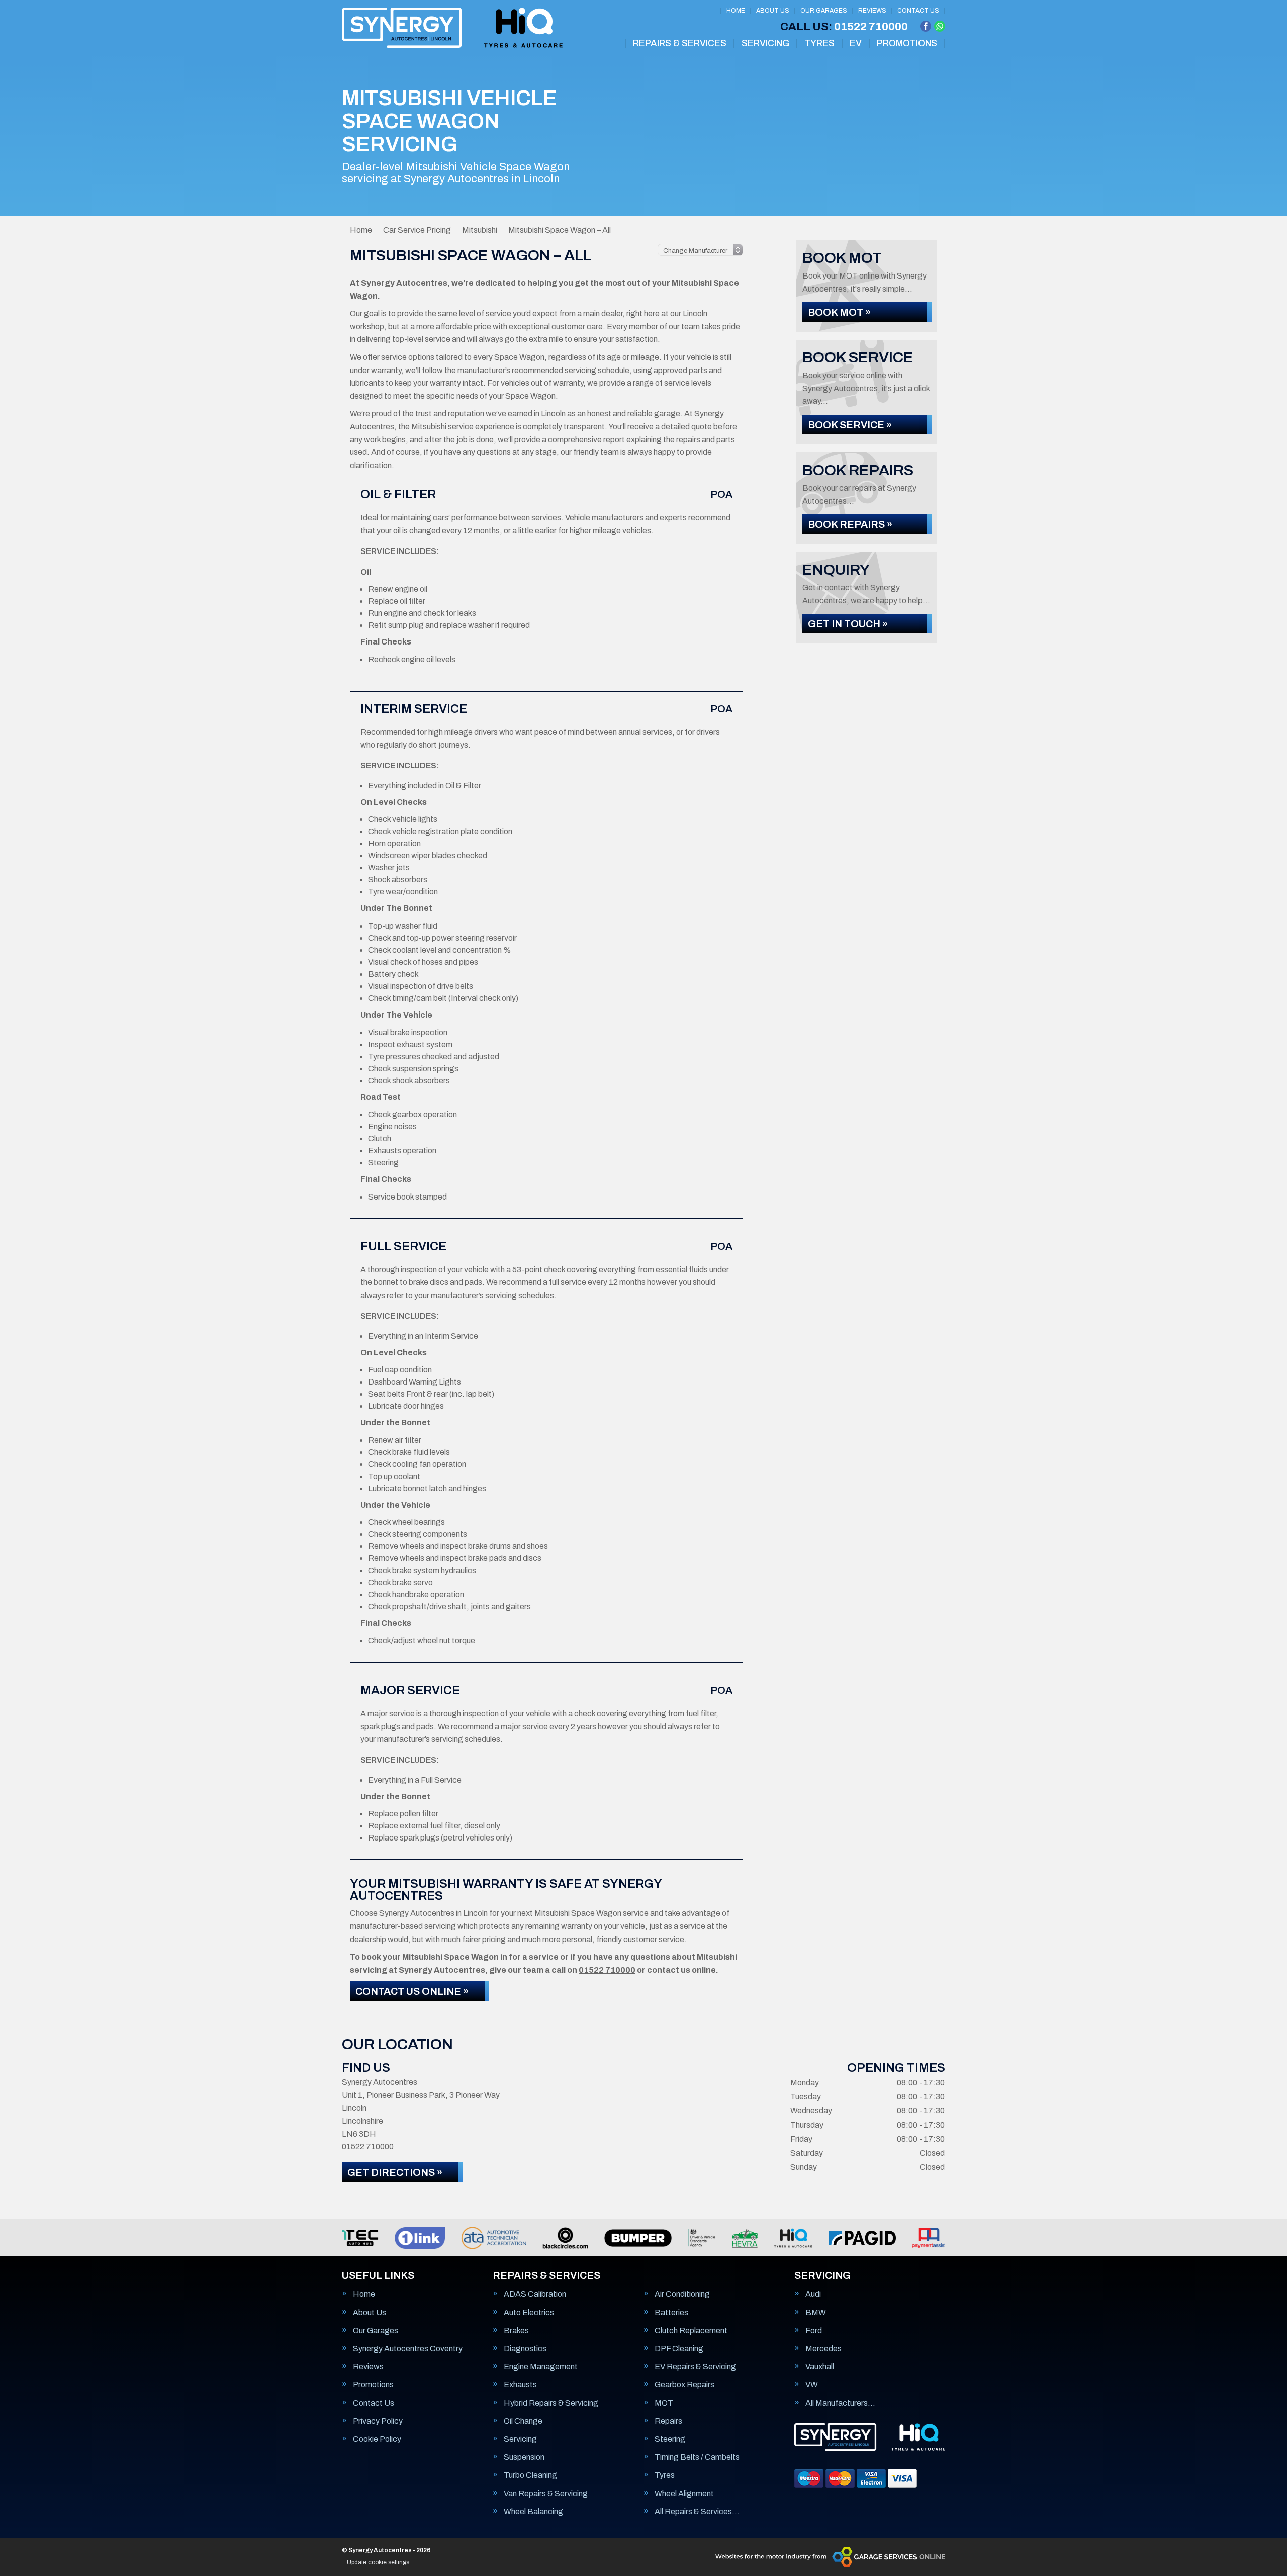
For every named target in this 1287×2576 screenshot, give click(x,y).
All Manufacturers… (840, 2403)
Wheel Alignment (684, 2494)
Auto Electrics (529, 2313)
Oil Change (523, 2421)
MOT (664, 2403)
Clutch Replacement (691, 2331)
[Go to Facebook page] (926, 26)
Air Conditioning (682, 2294)
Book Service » (850, 425)
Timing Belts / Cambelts (697, 2457)
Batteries (671, 2313)
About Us (773, 11)
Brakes (516, 2331)
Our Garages (824, 11)
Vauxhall (820, 2367)
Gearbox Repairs (684, 2385)
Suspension (524, 2457)
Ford (814, 2331)
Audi (813, 2294)
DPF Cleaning (679, 2349)
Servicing (765, 43)
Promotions (907, 43)
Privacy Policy (378, 2421)
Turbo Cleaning (530, 2475)
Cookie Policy (377, 2439)
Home (736, 11)
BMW (816, 2313)
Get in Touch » (848, 624)
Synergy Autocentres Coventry (408, 2349)
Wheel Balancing (533, 2512)
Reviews (872, 11)
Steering (670, 2439)
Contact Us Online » (412, 1991)
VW (812, 2385)
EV (856, 43)
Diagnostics (525, 2349)
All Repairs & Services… (697, 2512)
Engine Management (541, 2367)
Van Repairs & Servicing (546, 2494)
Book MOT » (839, 312)
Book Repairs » (850, 524)
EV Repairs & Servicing (695, 2367)
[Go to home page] (452, 28)
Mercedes (823, 2349)
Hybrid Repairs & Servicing (551, 2403)
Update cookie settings (378, 2562)
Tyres (819, 43)
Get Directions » (395, 2172)
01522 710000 (844, 27)
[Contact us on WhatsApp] (940, 26)
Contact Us (918, 11)
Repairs (668, 2421)
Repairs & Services (680, 43)
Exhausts (520, 2385)
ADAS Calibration (535, 2294)
